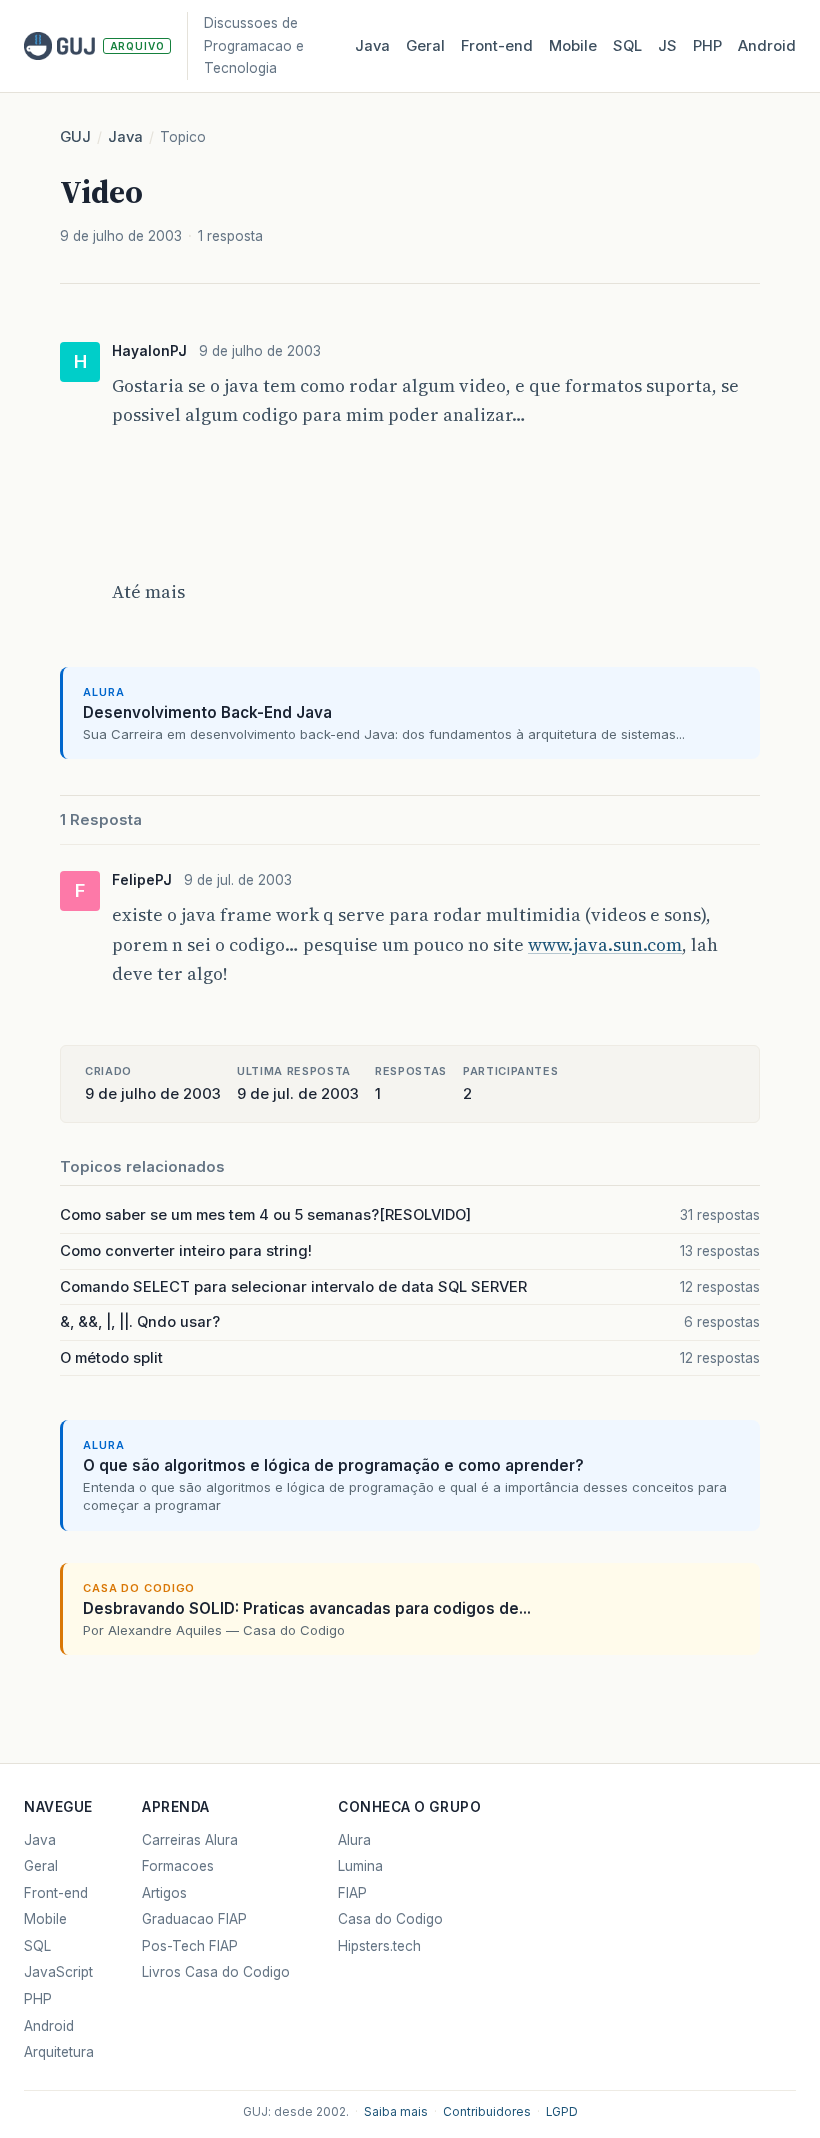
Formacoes (178, 1866)
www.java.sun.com (605, 944)
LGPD (562, 2112)
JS (667, 46)
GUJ (75, 137)
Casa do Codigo (390, 1919)
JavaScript (58, 1972)
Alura (354, 1840)
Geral (425, 46)
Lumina (360, 1866)
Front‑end (497, 46)
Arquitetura (59, 2052)
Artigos (164, 1893)
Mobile (573, 46)
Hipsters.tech (379, 1946)
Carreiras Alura (190, 1840)
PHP (707, 46)
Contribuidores (487, 2112)
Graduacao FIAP (194, 1919)
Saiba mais (396, 2112)
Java (372, 46)
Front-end (56, 1893)
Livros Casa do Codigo (216, 1972)
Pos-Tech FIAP (190, 1946)
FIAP (352, 1893)
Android (767, 46)
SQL (627, 46)
